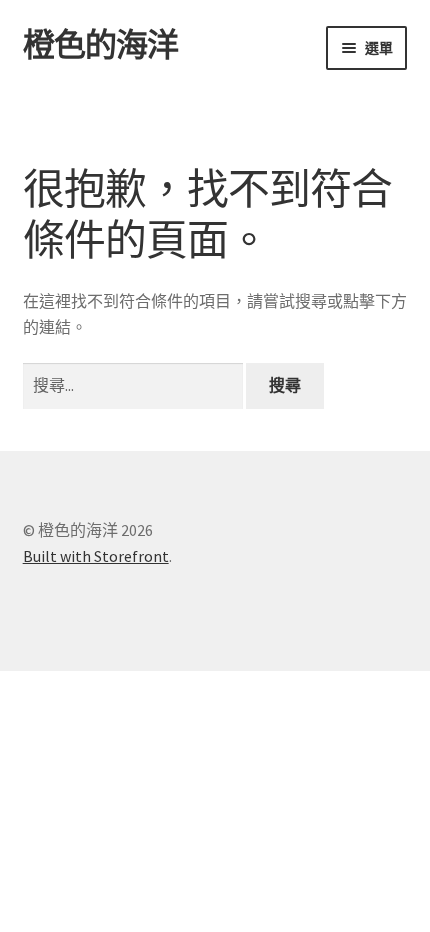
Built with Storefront (96, 556)
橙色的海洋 (100, 45)
